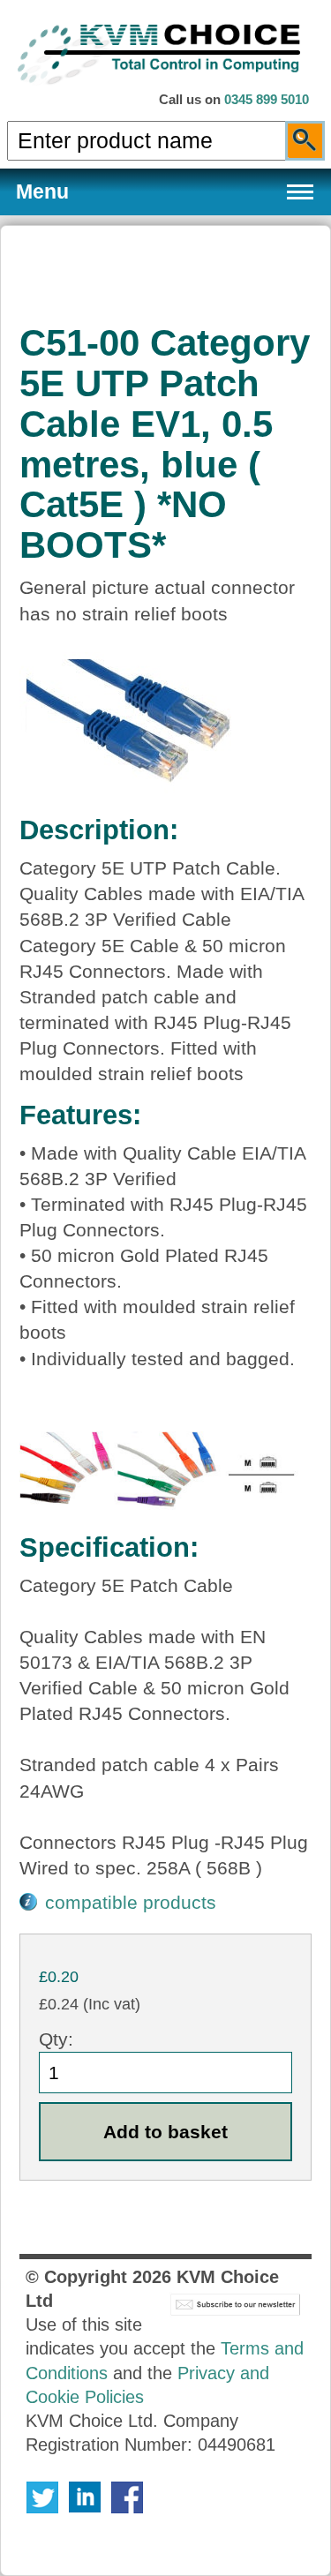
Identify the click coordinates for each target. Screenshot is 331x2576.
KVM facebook (127, 2497)
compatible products (131, 1902)
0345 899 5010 (267, 100)
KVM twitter (42, 2497)
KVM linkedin (85, 2497)
